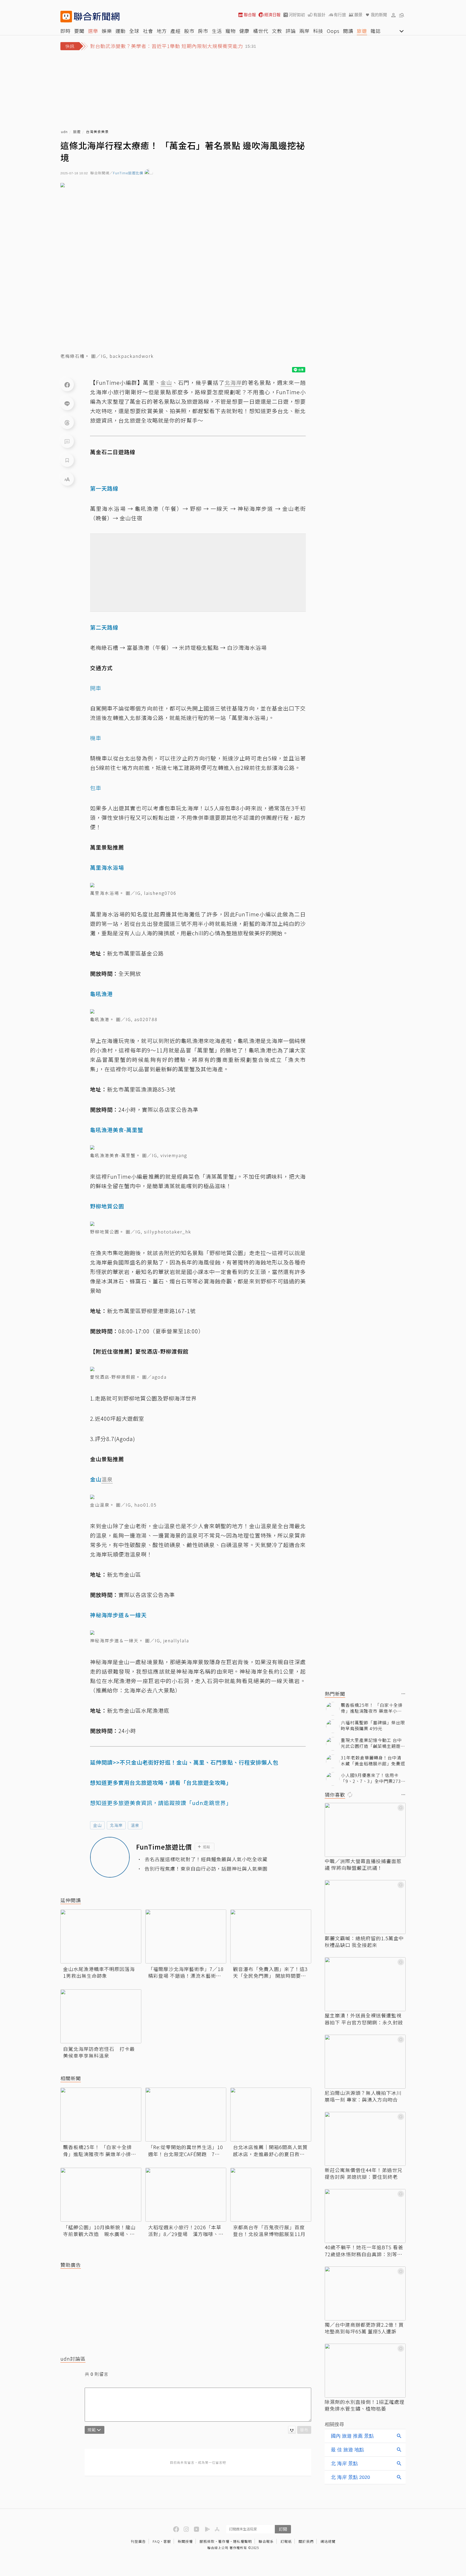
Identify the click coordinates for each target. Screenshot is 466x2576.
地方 (162, 31)
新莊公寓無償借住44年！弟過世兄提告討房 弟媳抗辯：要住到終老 (364, 2173)
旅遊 (362, 31)
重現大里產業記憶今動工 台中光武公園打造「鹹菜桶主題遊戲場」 (373, 1743)
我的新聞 (379, 15)
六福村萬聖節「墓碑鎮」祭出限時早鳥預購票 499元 (373, 1726)
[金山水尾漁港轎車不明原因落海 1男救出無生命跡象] (101, 1936)
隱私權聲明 (242, 2541)
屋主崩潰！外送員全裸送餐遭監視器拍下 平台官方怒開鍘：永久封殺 (364, 2019)
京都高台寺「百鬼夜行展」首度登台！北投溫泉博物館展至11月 (269, 2231)
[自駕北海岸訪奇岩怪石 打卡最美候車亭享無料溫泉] (101, 2016)
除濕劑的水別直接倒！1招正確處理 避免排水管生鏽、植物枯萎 (365, 2405)
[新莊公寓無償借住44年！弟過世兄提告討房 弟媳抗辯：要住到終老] (365, 2139)
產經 (176, 31)
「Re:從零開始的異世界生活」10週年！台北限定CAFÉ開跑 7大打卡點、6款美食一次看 (186, 2150)
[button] (393, 15)
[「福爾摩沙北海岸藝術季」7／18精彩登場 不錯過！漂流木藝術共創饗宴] (186, 1936)
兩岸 (304, 31)
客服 (167, 2541)
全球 (134, 31)
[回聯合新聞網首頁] (66, 17)
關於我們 (306, 2541)
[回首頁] (97, 17)
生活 (217, 31)
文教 (277, 31)
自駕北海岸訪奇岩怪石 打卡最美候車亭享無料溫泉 (99, 2052)
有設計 (319, 15)
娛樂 (107, 31)
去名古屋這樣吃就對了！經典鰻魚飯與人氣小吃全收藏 (206, 1859)
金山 (97, 1825)
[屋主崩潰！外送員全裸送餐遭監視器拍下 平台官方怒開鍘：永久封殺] (365, 1984)
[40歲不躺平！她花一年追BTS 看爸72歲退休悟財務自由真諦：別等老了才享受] (365, 2216)
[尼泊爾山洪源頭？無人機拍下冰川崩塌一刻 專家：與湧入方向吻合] (365, 2062)
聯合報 (250, 15)
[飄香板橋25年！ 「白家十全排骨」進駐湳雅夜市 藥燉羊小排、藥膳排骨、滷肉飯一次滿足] (101, 2115)
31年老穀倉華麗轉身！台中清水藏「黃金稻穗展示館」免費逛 (373, 1761)
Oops (333, 31)
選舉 (93, 31)
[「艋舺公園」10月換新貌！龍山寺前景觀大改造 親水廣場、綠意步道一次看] (101, 2195)
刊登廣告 (138, 2541)
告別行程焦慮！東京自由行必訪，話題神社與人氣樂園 (206, 1869)
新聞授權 (185, 2541)
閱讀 (348, 31)
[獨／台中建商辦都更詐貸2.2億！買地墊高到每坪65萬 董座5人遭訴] (365, 2293)
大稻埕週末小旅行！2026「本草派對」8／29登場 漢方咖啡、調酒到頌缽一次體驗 (186, 2231)
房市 (203, 31)
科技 (318, 31)
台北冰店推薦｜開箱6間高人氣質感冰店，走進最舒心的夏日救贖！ (270, 2150)
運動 (121, 31)
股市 (189, 31)
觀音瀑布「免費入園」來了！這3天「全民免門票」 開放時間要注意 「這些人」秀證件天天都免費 (270, 1972)
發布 (304, 2430)
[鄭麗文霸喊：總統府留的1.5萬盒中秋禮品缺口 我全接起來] (365, 1907)
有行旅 (340, 15)
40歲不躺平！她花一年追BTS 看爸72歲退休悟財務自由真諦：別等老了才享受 (364, 2251)
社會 (148, 31)
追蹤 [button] (207, 1847)
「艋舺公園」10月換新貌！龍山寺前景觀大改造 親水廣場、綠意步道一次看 (99, 2231)
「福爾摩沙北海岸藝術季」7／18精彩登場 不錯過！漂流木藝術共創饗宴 (186, 1972)
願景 (358, 15)
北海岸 (116, 1825)
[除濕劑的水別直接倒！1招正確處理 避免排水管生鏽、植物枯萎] (365, 2371)
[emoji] (292, 2430)
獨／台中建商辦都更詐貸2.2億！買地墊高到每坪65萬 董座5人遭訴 (364, 2328)
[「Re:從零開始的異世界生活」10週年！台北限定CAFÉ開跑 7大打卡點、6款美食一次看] (186, 2115)
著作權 (224, 2541)
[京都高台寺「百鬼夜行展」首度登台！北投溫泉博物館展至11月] (271, 2195)
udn (64, 132)
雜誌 (376, 31)
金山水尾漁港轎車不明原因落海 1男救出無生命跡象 (99, 1972)
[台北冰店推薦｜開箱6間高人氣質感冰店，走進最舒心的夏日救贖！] (271, 2115)
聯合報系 (266, 2541)
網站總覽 (328, 2541)
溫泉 (135, 1825)
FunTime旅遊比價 (128, 173)
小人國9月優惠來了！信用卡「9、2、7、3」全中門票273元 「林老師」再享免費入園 (373, 1778)
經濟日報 (272, 15)
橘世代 (261, 31)
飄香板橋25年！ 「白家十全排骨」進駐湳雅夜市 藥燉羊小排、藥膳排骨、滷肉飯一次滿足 (100, 2150)
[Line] (67, 403)
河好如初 (297, 15)
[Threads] (67, 422)
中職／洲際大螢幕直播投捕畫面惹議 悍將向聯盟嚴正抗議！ (363, 1864)
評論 (291, 31)
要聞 (79, 31)
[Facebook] (67, 385)
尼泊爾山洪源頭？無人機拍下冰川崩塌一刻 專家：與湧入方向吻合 (363, 2096)
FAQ (156, 2541)
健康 (244, 31)
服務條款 (207, 2541)
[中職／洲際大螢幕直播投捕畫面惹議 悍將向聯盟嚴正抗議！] (365, 1830)
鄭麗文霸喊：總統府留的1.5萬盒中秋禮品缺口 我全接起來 (364, 1942)
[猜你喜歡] (403, 1795)
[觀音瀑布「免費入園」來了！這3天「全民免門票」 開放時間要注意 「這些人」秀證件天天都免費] (271, 1936)
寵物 (231, 31)
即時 (66, 31)
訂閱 (283, 2529)
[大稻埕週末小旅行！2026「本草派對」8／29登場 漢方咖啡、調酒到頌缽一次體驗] (186, 2195)
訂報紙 (286, 2541)
